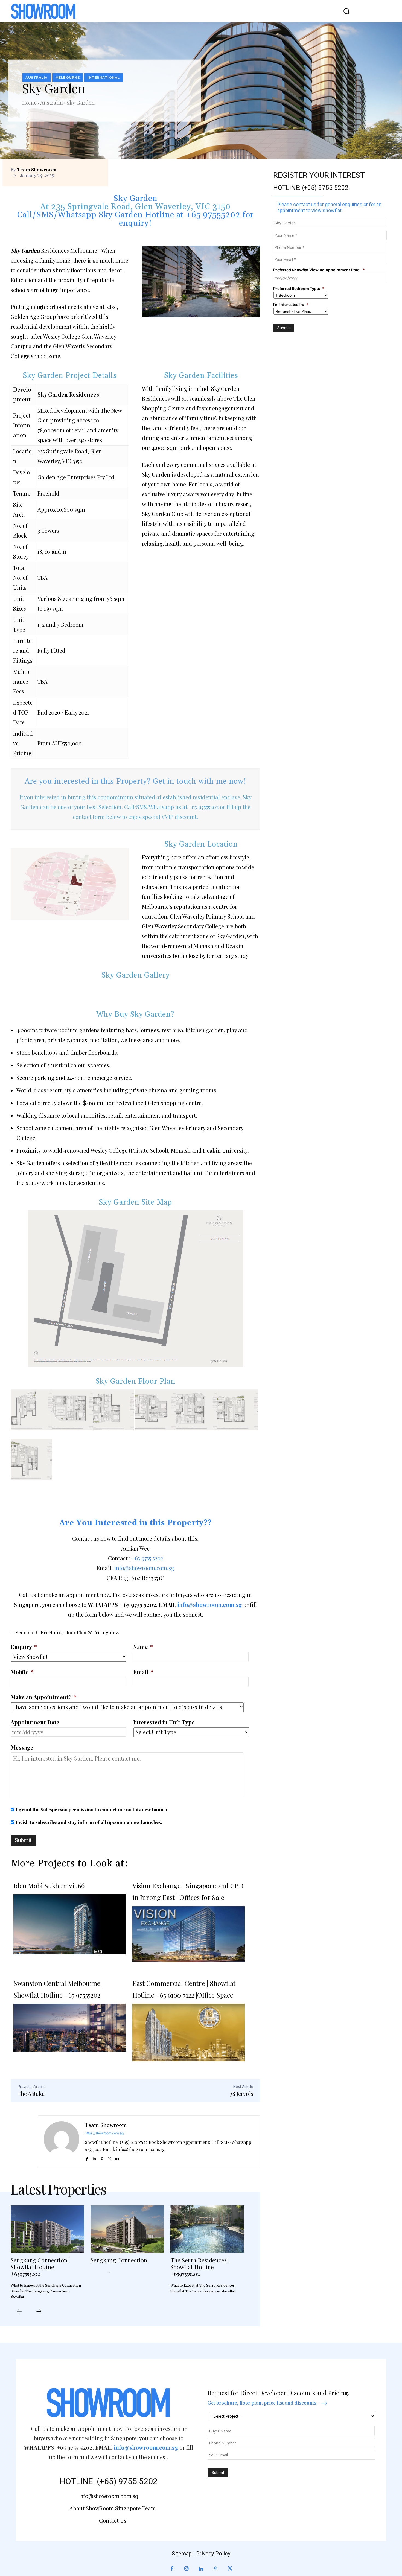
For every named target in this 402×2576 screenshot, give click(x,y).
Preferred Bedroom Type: (299, 288)
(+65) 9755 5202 (325, 188)
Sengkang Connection (119, 2260)
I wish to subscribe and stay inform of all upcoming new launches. (89, 1822)
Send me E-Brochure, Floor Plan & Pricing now (67, 1632)
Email (143, 1672)
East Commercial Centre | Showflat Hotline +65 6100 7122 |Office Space (184, 1989)
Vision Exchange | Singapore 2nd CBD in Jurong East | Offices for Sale (188, 1891)
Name (143, 1647)
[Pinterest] (102, 2158)
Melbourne (68, 78)
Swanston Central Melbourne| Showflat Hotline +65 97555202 (58, 1989)
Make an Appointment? (44, 1697)
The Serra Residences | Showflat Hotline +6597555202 (200, 2267)
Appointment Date (35, 1722)
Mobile (22, 1672)
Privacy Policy (213, 2554)
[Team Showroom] (62, 2141)
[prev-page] (19, 2312)
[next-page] (39, 2312)
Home (29, 102)
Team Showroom (37, 170)
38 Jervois (241, 2093)
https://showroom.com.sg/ (104, 2133)
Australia (37, 78)
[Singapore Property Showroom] (43, 11)
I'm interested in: (291, 304)
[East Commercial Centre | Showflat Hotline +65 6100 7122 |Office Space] (188, 2032)
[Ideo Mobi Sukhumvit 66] (69, 1928)
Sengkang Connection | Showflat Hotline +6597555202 (40, 2267)
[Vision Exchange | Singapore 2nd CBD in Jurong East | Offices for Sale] (188, 1934)
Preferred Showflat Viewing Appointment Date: (319, 270)
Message (22, 1747)
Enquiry (24, 1647)
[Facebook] (87, 2158)
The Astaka (31, 2093)
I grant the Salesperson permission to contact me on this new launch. (92, 1809)
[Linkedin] (94, 2158)
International (104, 78)
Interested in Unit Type (164, 1722)
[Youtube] (117, 2158)
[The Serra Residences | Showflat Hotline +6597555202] (207, 2229)
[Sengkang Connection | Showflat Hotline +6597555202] (47, 2229)
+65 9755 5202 (147, 1558)
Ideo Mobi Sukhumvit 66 (49, 1886)
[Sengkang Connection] (127, 2229)
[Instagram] (186, 2569)
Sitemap (182, 2554)
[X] (110, 2158)
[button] (343, 11)
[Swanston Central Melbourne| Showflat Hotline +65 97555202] (69, 2028)
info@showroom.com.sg (144, 1568)
